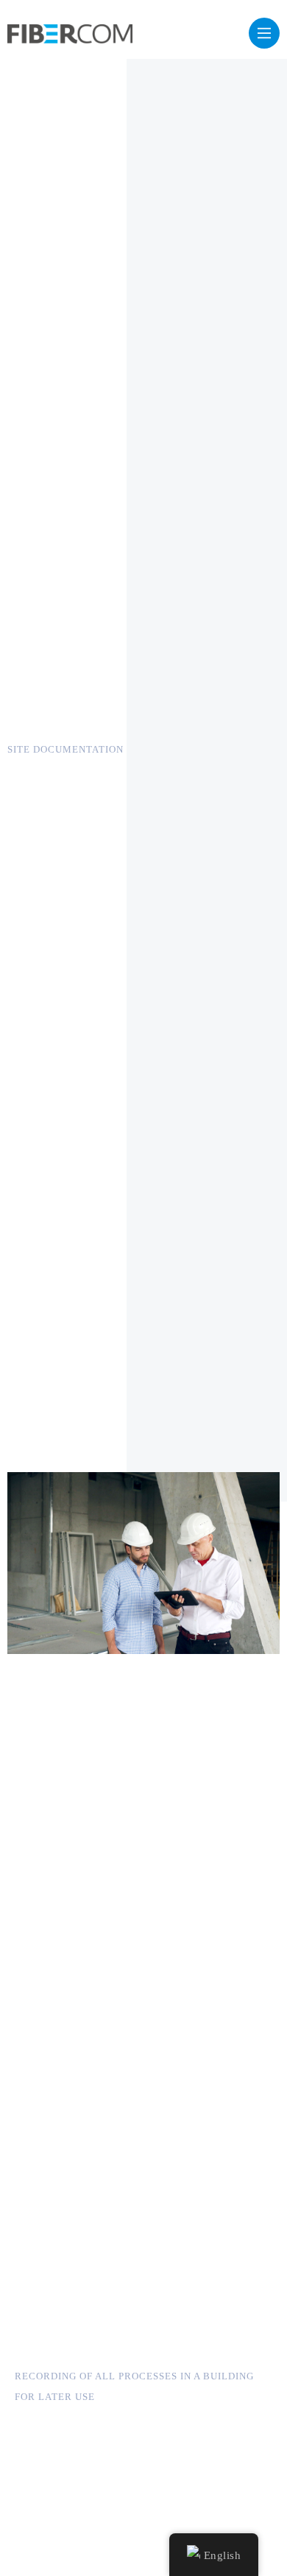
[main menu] (264, 33)
